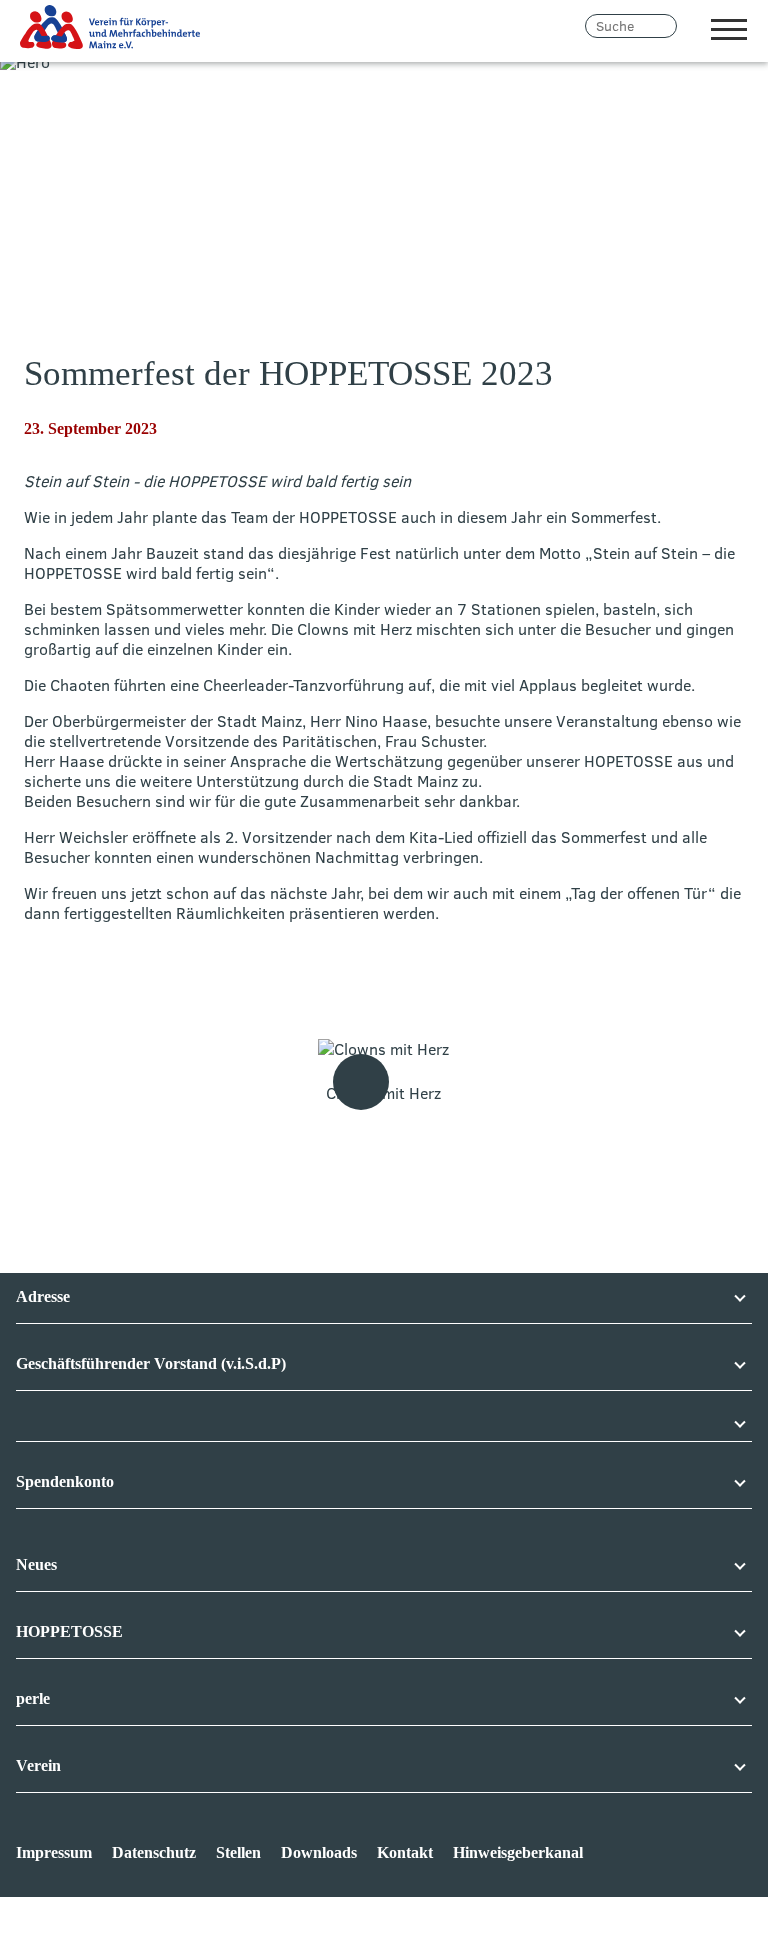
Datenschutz (154, 1852)
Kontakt (405, 1852)
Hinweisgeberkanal (518, 1852)
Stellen (238, 1852)
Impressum (54, 1852)
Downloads (319, 1852)
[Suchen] (690, 26)
